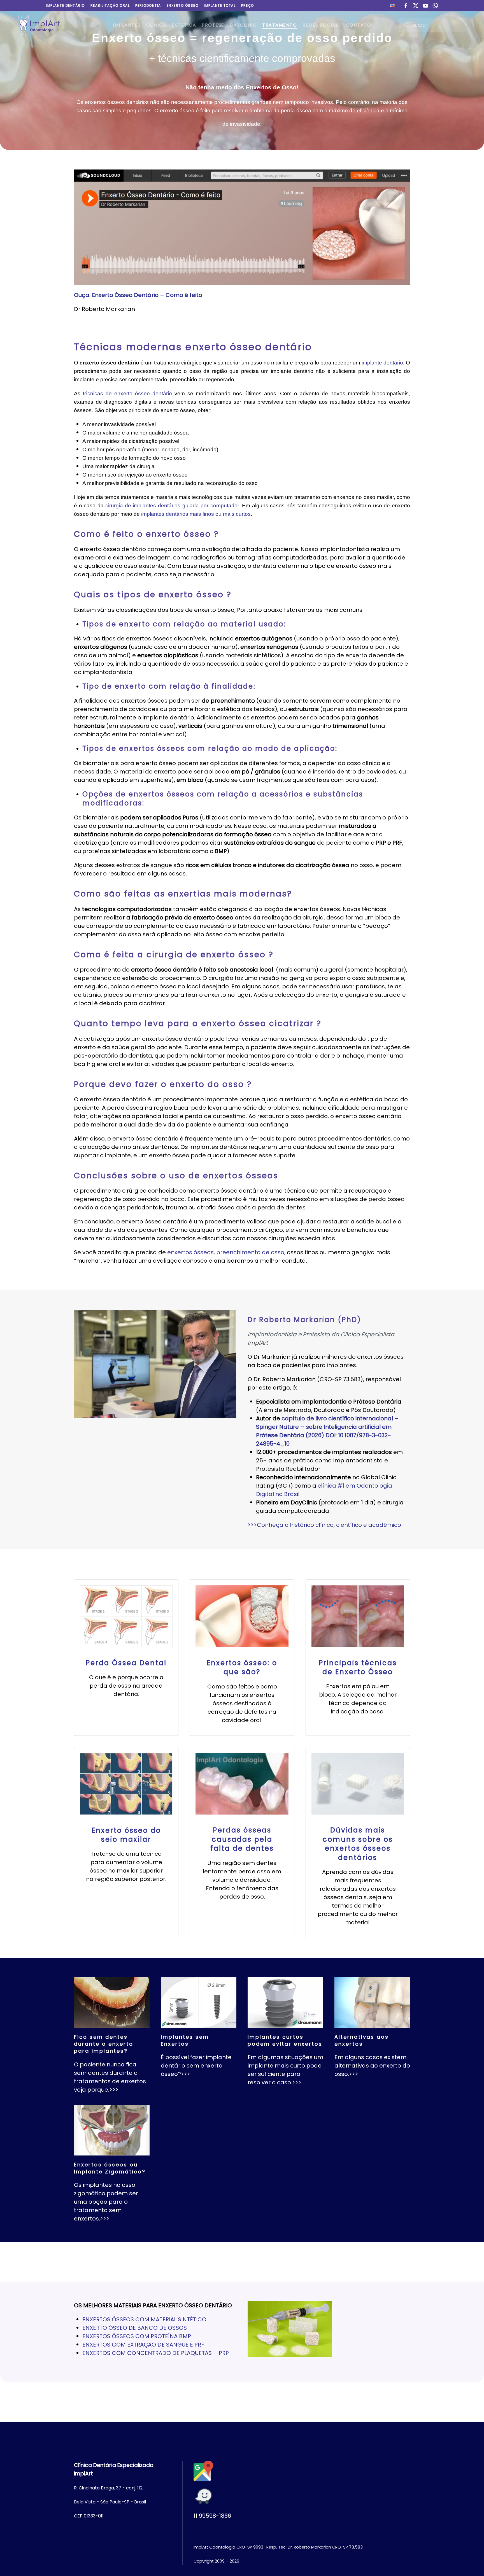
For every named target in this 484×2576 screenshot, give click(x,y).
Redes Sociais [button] (321, 25)
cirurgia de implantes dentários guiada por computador (172, 506)
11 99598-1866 (212, 2516)
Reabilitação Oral (110, 5)
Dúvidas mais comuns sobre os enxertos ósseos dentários (358, 1844)
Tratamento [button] (280, 25)
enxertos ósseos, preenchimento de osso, (226, 1252)
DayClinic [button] (243, 25)
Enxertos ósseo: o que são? (242, 1667)
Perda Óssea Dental (126, 1663)
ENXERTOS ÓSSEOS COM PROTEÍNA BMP (137, 2336)
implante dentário (382, 363)
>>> (114, 2090)
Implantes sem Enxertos (185, 2040)
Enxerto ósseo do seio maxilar (126, 1835)
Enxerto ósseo (183, 5)
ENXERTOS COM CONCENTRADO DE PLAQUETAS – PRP (156, 2353)
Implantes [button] (127, 25)
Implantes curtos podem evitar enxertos (285, 2040)
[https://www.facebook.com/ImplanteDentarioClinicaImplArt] (406, 5)
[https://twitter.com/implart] (416, 5)
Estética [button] (184, 25)
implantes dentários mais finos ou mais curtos (196, 514)
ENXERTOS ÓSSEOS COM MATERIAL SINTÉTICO (144, 2319)
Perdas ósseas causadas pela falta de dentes (242, 1839)
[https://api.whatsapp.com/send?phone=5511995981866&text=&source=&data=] (435, 5)
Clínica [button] (156, 25)
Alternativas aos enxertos (362, 2040)
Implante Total (220, 5)
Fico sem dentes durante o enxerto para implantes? (104, 2044)
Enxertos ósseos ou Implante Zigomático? (110, 2168)
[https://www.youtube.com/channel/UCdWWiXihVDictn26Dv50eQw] (425, 5)
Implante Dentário (65, 5)
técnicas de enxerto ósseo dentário (127, 393)
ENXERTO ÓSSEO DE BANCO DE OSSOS (135, 2328)
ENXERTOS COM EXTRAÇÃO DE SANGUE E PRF (143, 2345)
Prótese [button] (213, 25)
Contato (359, 25)
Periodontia (148, 5)
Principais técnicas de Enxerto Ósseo (358, 1667)
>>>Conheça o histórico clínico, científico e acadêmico (324, 1525)
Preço (248, 5)
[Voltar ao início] (39, 25)
